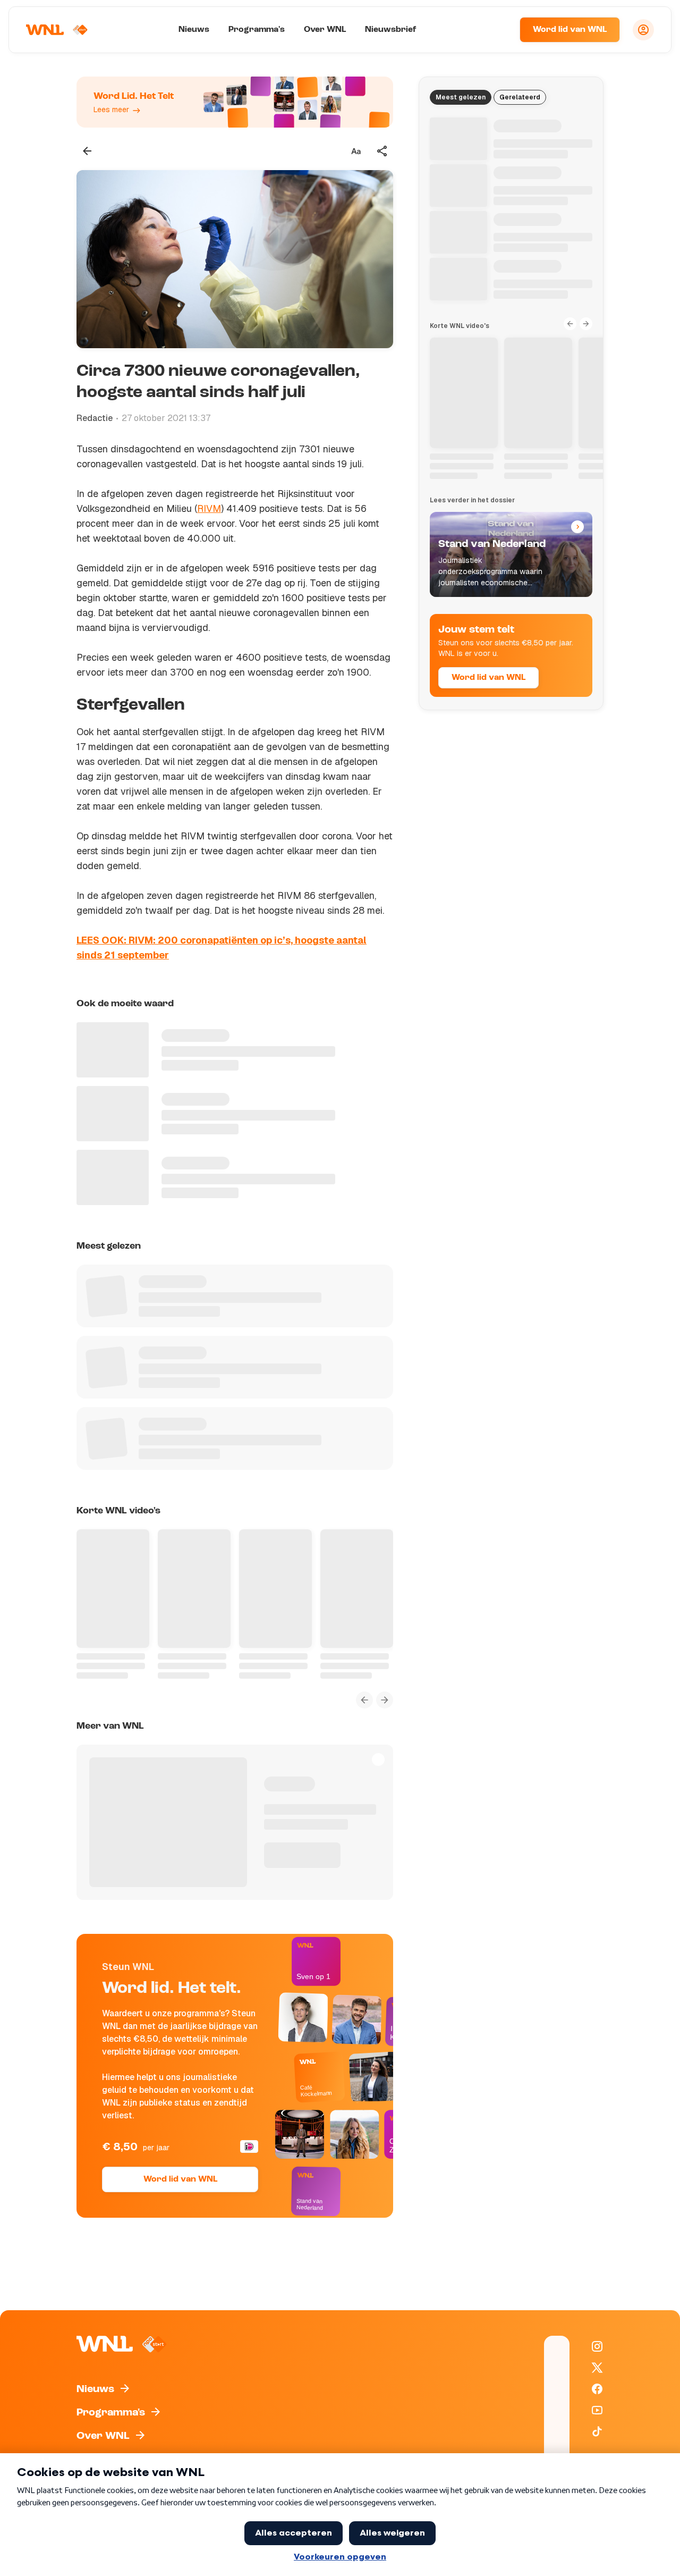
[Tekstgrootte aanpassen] (356, 151)
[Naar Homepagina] (57, 30)
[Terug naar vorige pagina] (87, 151)
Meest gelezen (461, 97)
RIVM (209, 508)
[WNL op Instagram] (597, 2346)
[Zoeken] (498, 30)
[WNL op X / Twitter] (597, 2368)
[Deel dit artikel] (382, 151)
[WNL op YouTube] (597, 2410)
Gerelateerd (520, 97)
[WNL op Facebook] (597, 2389)
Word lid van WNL (570, 30)
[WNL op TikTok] (597, 2431)
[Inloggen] (643, 30)
